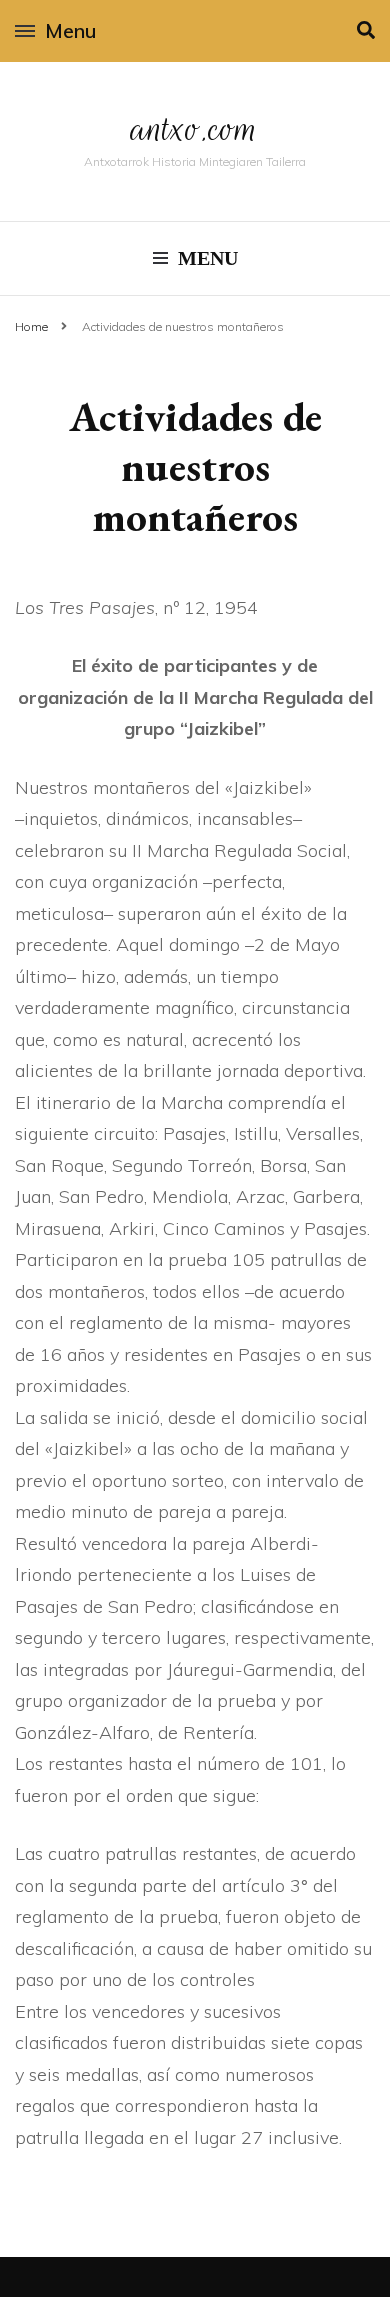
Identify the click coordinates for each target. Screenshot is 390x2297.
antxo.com (195, 128)
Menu (70, 30)
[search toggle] (366, 30)
